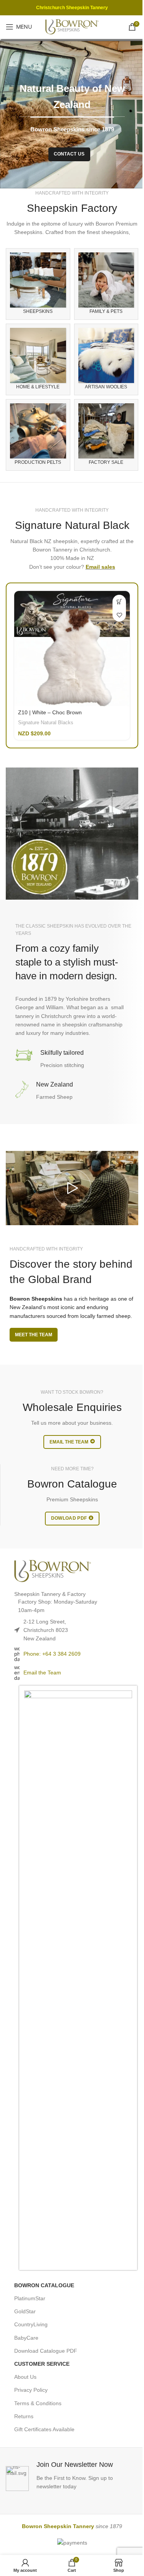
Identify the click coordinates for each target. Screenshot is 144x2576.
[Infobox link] (72, 2475)
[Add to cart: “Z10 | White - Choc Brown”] (119, 601)
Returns (24, 2416)
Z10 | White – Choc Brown (50, 712)
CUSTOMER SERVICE (42, 2364)
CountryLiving (31, 2324)
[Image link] (53, 1570)
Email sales (100, 567)
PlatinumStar (30, 2298)
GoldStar (25, 2311)
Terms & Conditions (38, 2403)
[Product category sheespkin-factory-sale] (106, 435)
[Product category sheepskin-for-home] (38, 359)
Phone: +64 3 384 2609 (52, 1654)
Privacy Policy (31, 2390)
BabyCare (26, 2338)
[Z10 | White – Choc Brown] (72, 649)
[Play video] (72, 1188)
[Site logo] (72, 26)
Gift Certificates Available (44, 2429)
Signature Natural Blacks (46, 723)
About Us (25, 2377)
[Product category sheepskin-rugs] (38, 284)
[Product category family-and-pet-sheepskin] (106, 284)
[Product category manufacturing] (38, 435)
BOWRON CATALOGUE (44, 2285)
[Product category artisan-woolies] (106, 359)
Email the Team (42, 1673)
